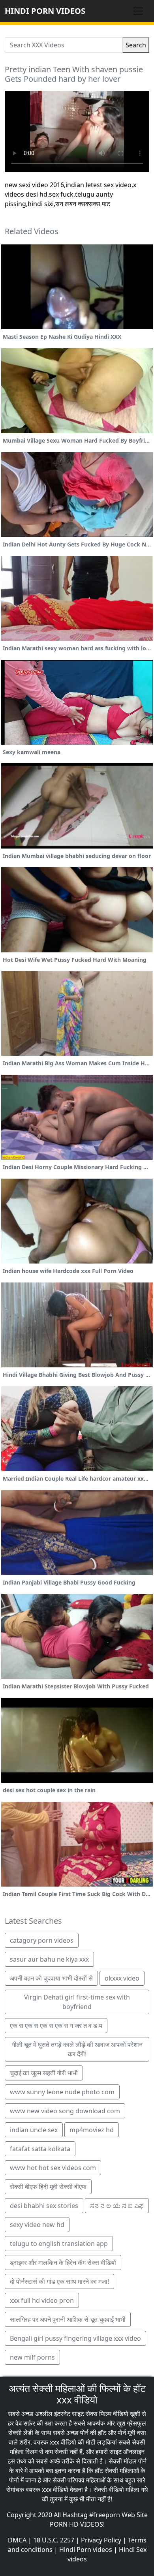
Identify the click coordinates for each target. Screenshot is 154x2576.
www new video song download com (65, 2111)
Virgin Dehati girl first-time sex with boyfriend (77, 2002)
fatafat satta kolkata (40, 2149)
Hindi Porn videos (86, 2550)
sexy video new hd (37, 2225)
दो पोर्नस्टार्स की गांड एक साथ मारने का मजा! (59, 2281)
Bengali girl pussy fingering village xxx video (75, 2338)
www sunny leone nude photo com (62, 2092)
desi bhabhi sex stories (44, 2206)
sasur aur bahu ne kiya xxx (49, 1959)
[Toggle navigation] (138, 11)
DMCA (17, 2540)
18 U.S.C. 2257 (54, 2540)
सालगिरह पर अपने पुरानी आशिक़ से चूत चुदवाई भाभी (68, 2319)
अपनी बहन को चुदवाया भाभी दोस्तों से (51, 1978)
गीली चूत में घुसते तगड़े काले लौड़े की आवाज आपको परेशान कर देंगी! (77, 2049)
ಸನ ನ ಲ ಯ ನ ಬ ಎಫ (117, 2206)
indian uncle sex (34, 2130)
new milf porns (32, 2357)
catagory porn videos (42, 1940)
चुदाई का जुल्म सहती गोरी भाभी (44, 2073)
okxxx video (122, 1978)
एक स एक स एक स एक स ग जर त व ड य (56, 2026)
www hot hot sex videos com (53, 2168)
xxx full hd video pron (42, 2300)
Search (136, 45)
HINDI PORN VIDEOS (45, 11)
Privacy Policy (101, 2540)
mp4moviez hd (92, 2130)
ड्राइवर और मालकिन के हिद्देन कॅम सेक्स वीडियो (63, 2262)
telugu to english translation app (59, 2244)
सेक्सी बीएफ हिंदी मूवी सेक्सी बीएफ (48, 2187)
